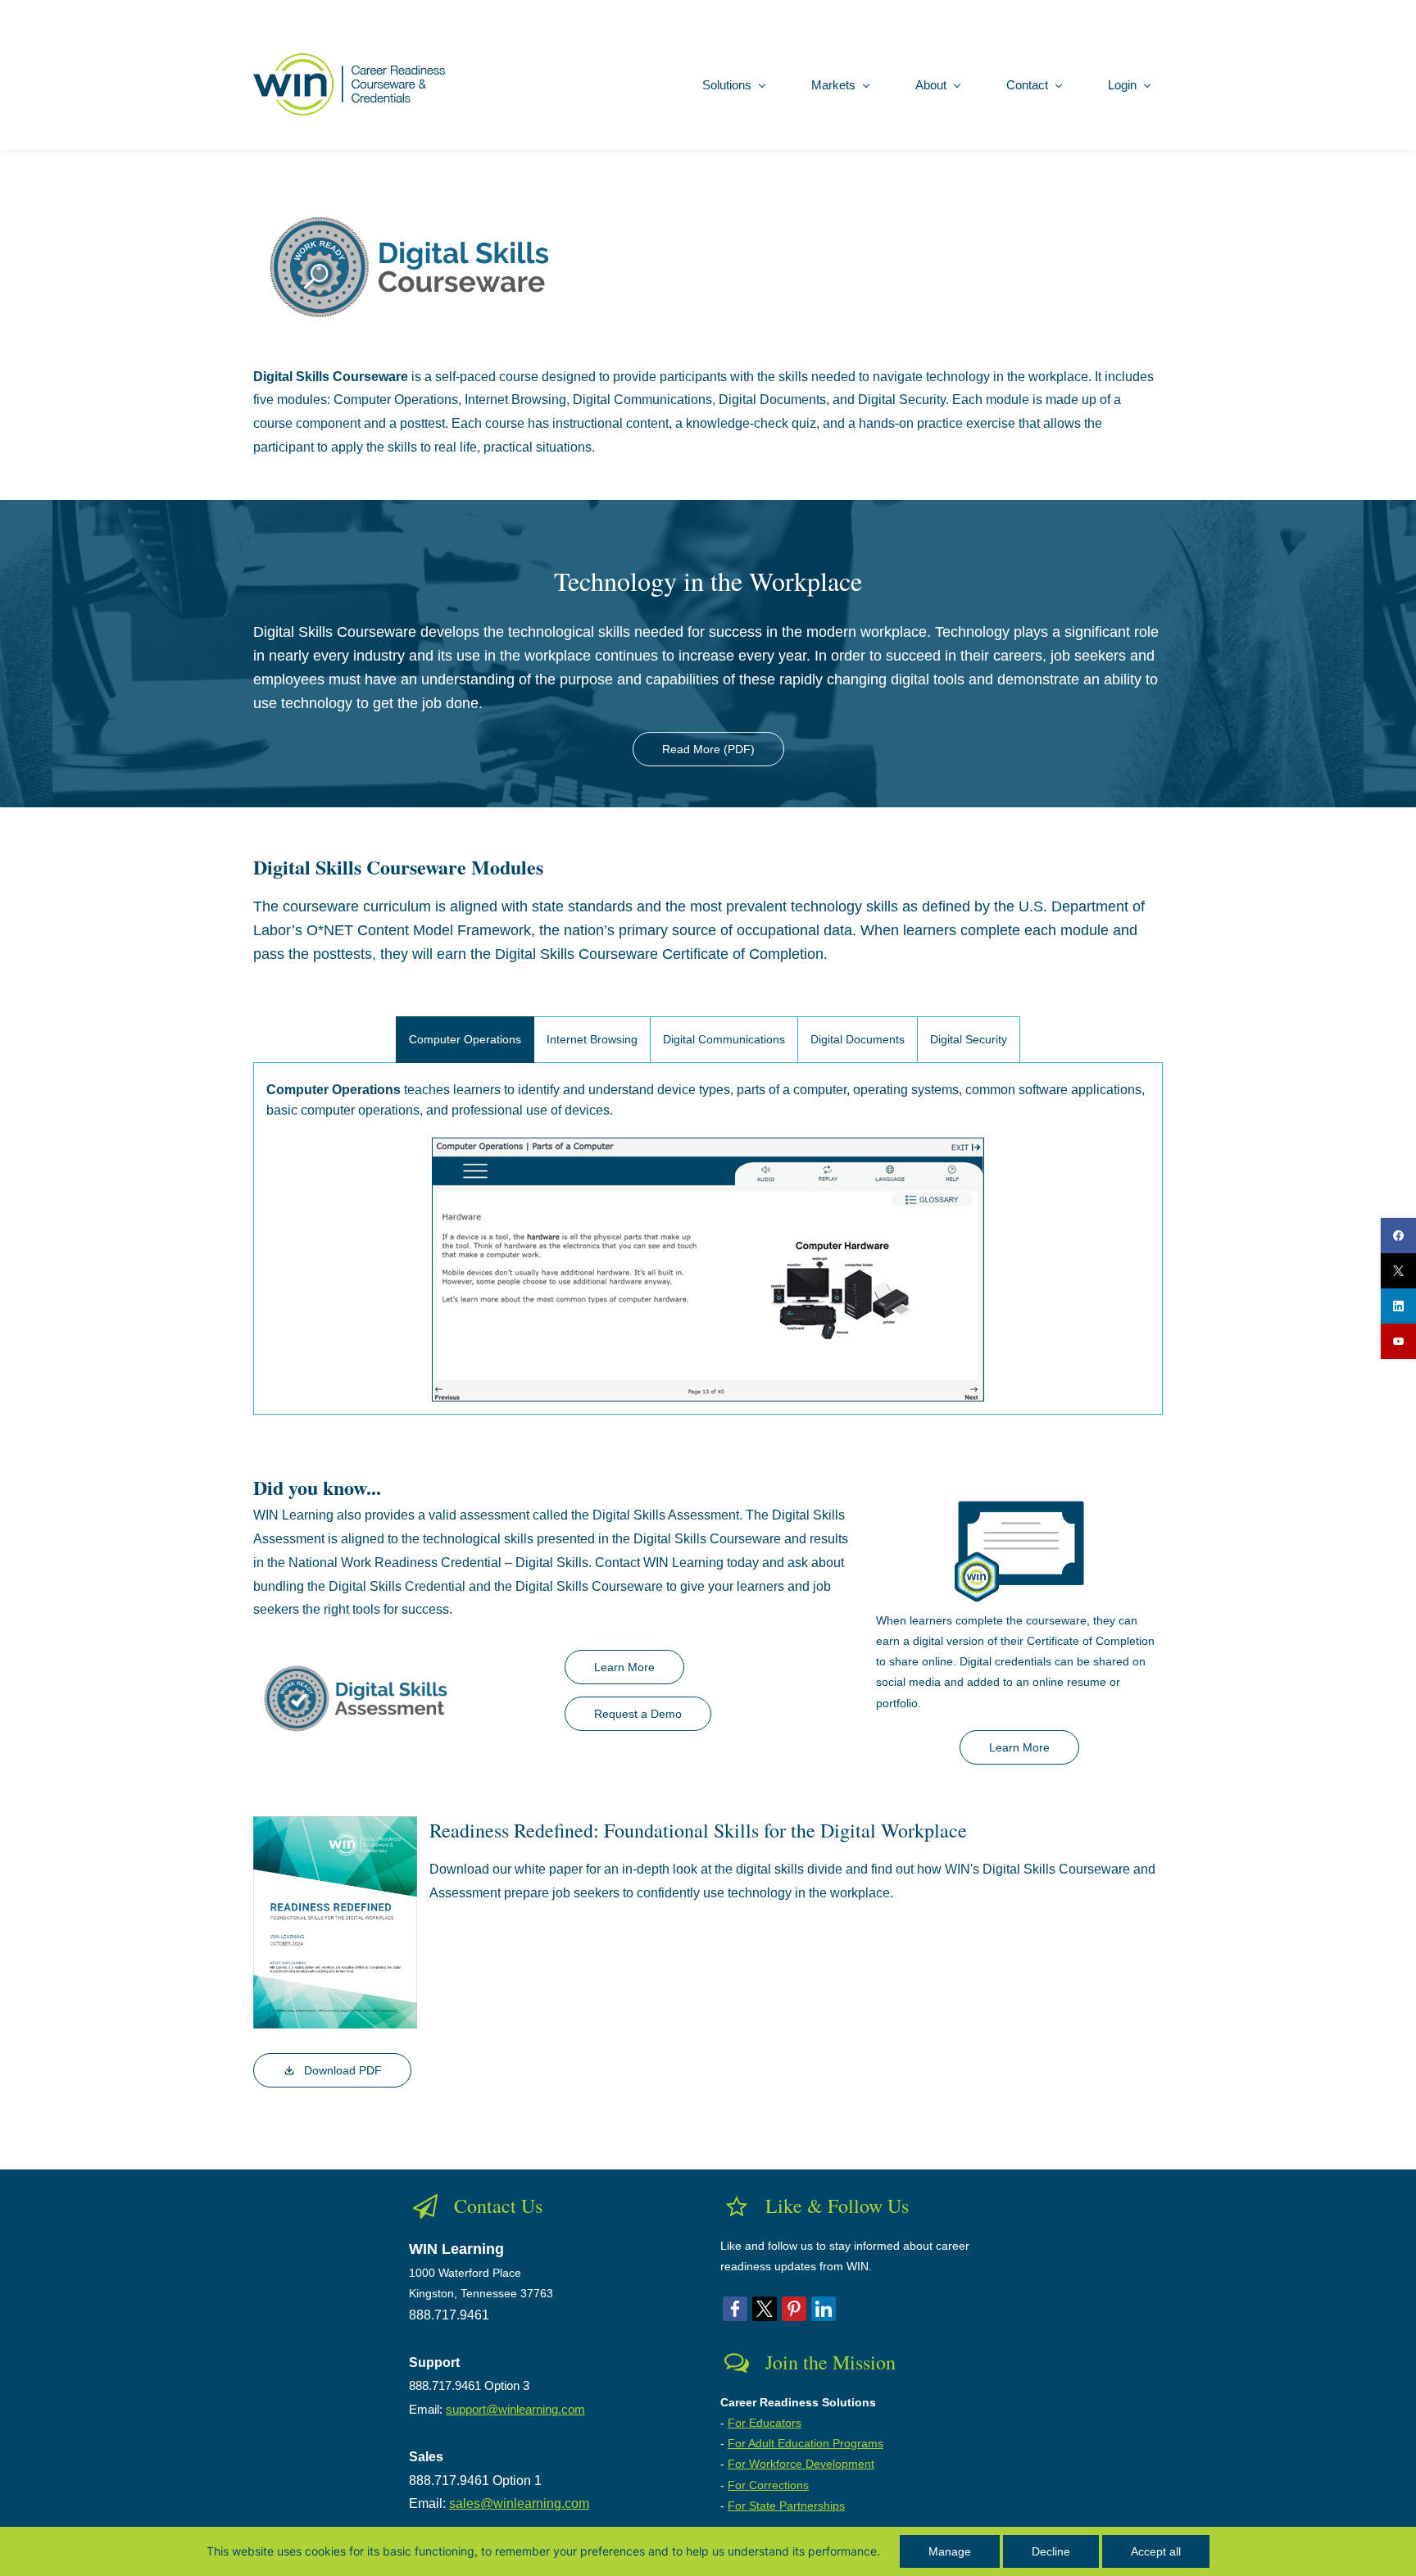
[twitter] (1398, 1271)
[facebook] (1398, 1236)
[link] (458, 198)
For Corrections (768, 2485)
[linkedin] (1398, 1306)
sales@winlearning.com (519, 2503)
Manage (950, 2551)
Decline (1051, 2551)
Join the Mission (831, 2362)
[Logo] (353, 84)
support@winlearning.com (515, 2409)
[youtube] (1398, 1341)
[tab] (465, 1040)
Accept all (1156, 2551)
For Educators (765, 2423)
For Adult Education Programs (806, 2443)
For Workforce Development (801, 2464)
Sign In (1146, 9)
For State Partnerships (786, 2506)
